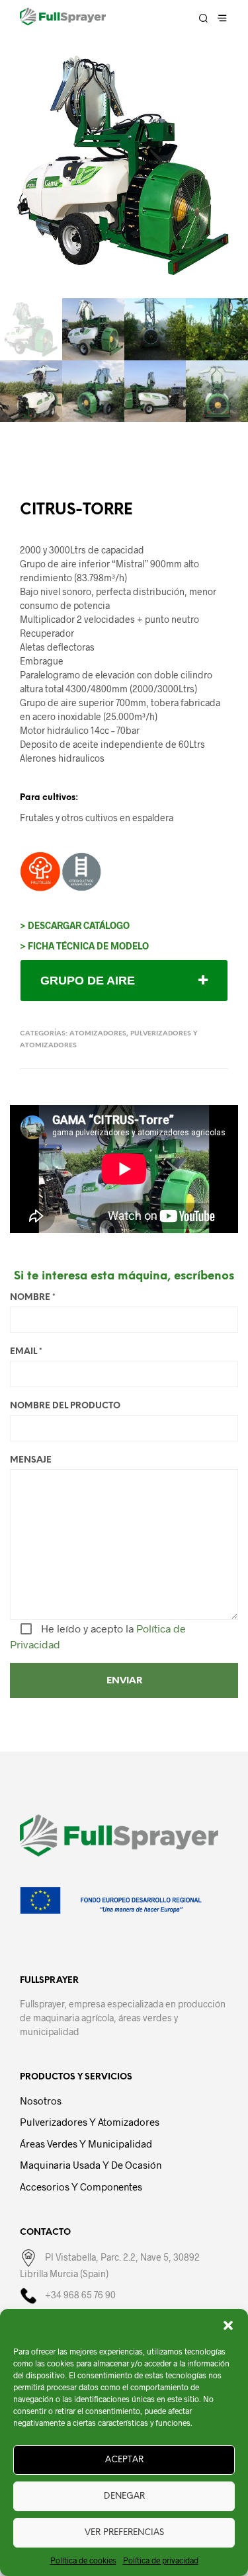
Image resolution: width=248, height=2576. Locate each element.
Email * (26, 1352)
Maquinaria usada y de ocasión (91, 2165)
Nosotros (41, 2101)
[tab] (124, 981)
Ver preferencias (124, 2533)
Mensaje (31, 1460)
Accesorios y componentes (81, 2187)
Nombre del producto (65, 1406)
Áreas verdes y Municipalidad (86, 2144)
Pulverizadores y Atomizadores (90, 2122)
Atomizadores (98, 1034)
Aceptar (124, 2460)
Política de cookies (83, 2560)
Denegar (124, 2496)
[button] (228, 2325)
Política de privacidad (161, 2560)
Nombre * (33, 1298)
